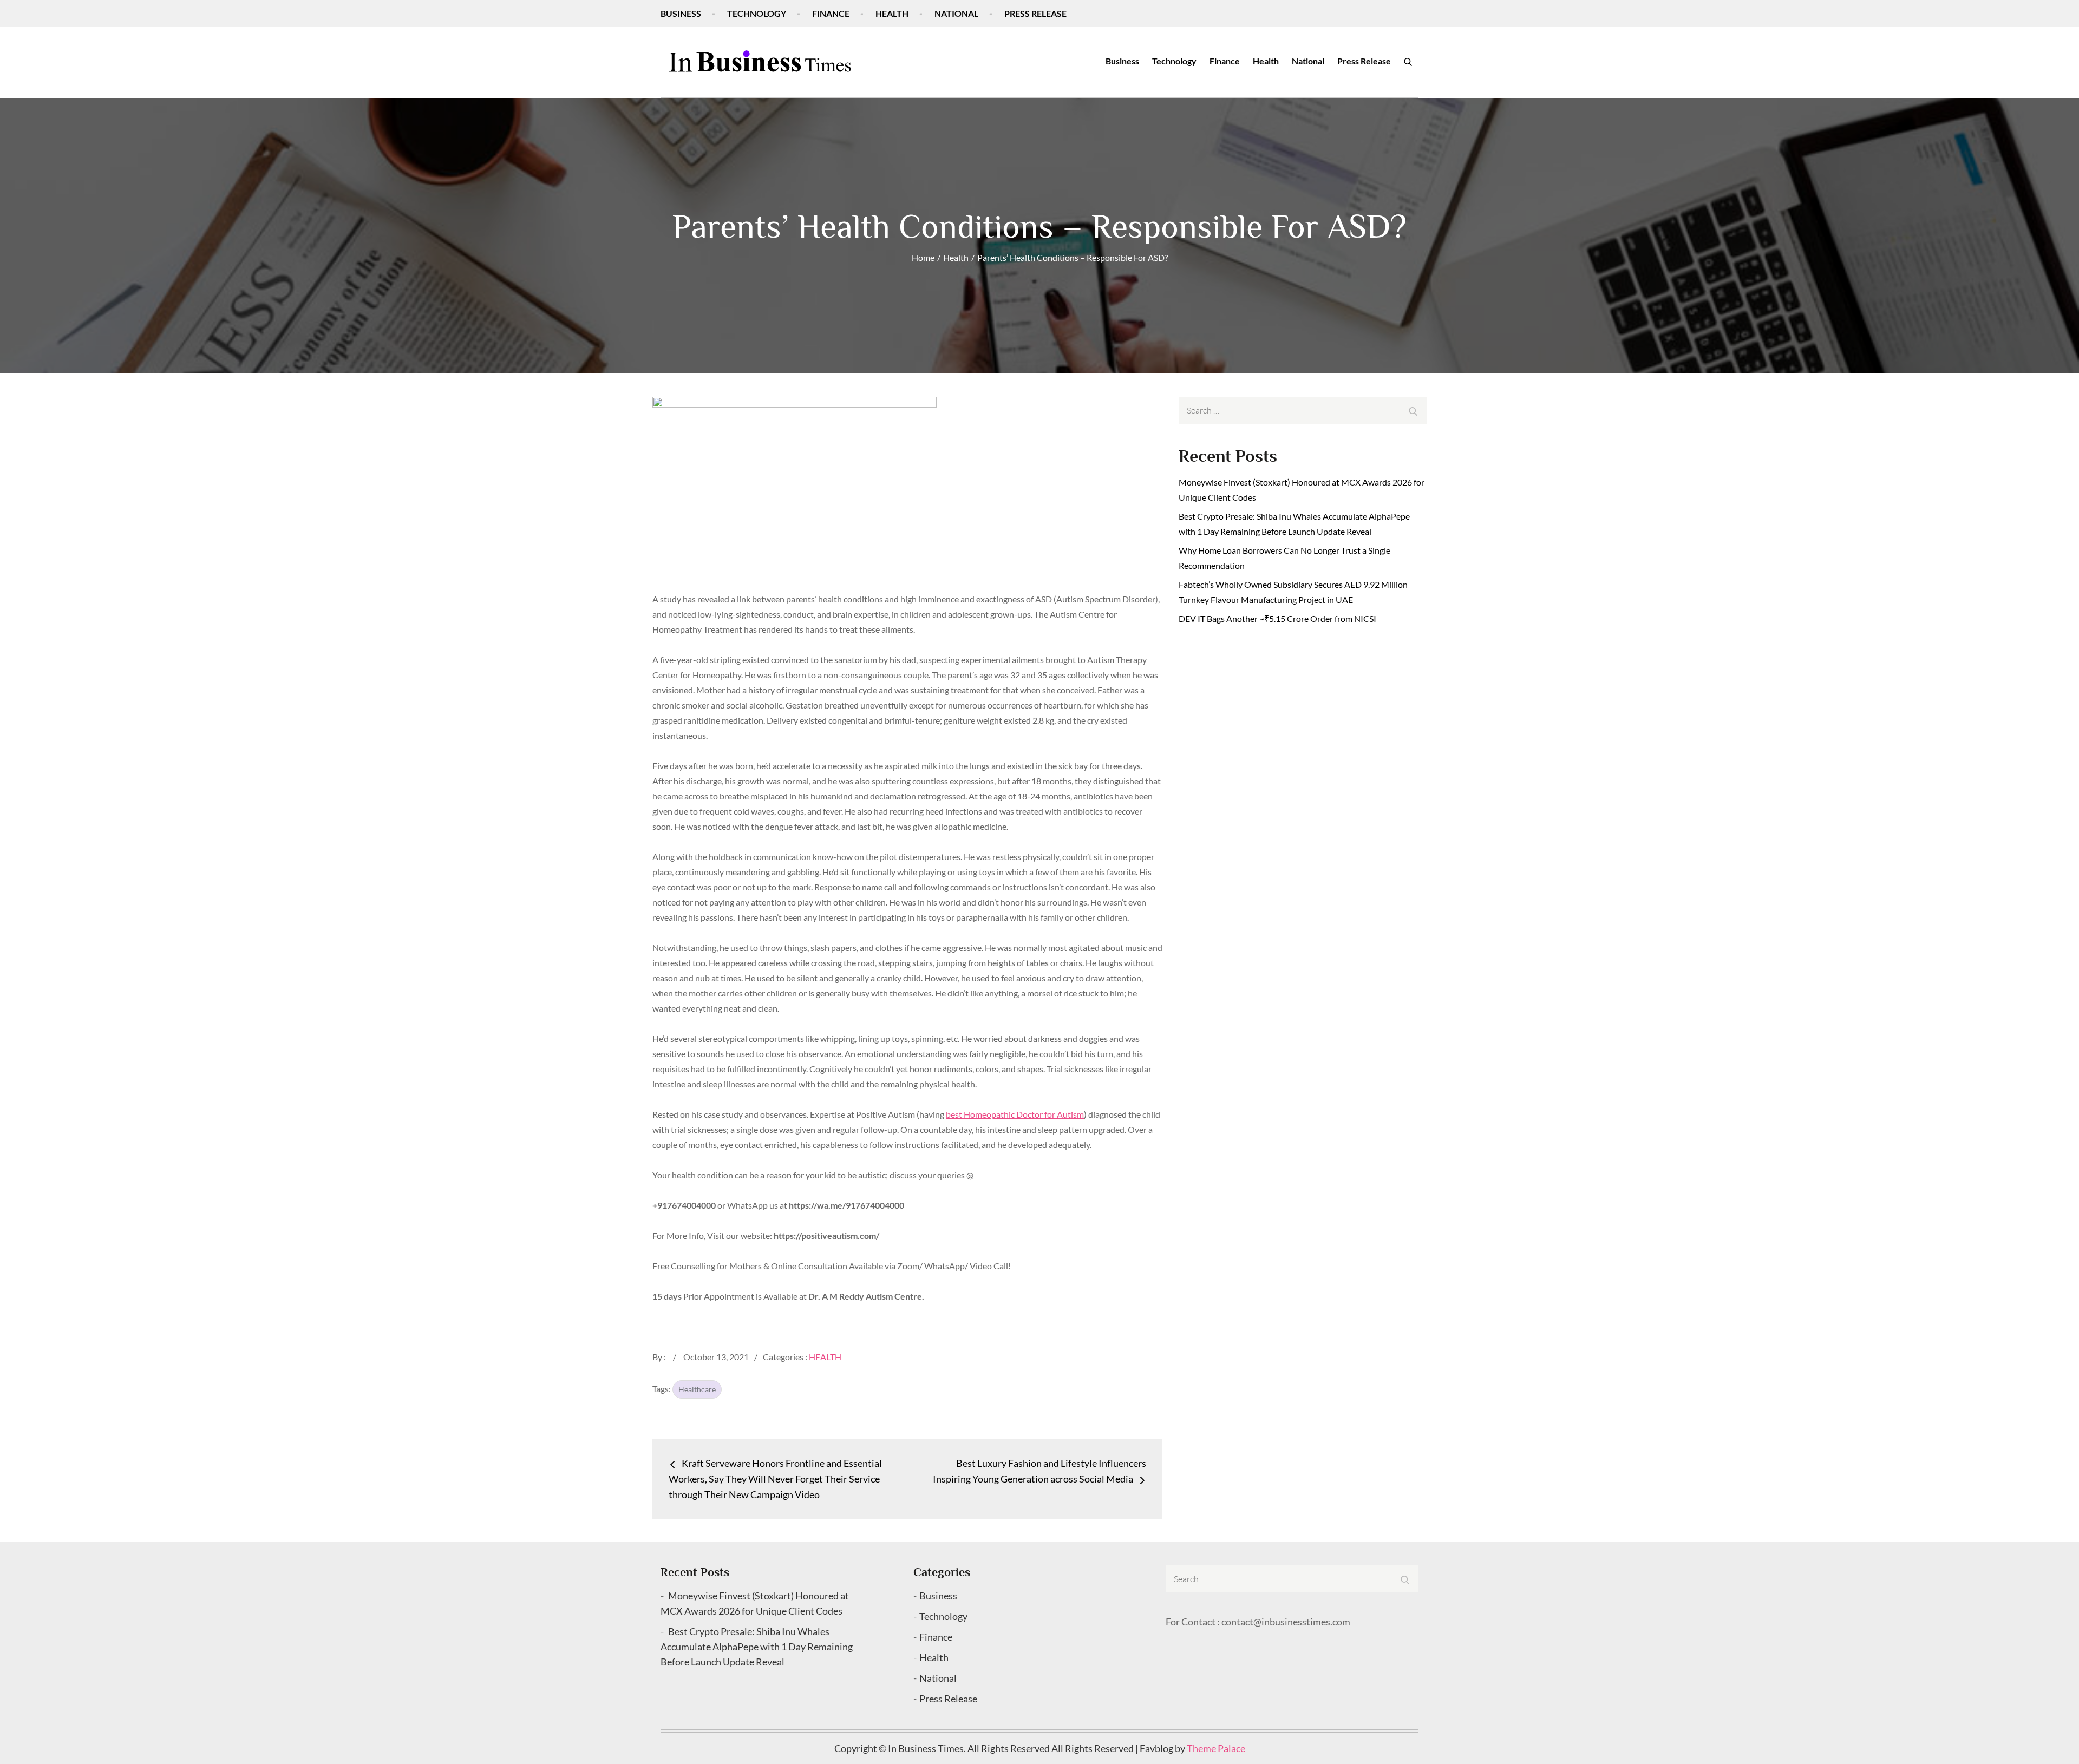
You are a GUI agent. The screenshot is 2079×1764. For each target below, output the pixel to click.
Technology (757, 13)
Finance (831, 13)
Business (681, 13)
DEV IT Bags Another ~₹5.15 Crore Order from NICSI (1277, 618)
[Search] (1408, 61)
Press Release (1035, 13)
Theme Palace (1216, 1748)
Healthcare (697, 1389)
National (956, 13)
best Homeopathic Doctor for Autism (1015, 1114)
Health (892, 13)
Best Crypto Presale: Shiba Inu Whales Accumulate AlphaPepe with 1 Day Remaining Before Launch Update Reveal (757, 1647)
